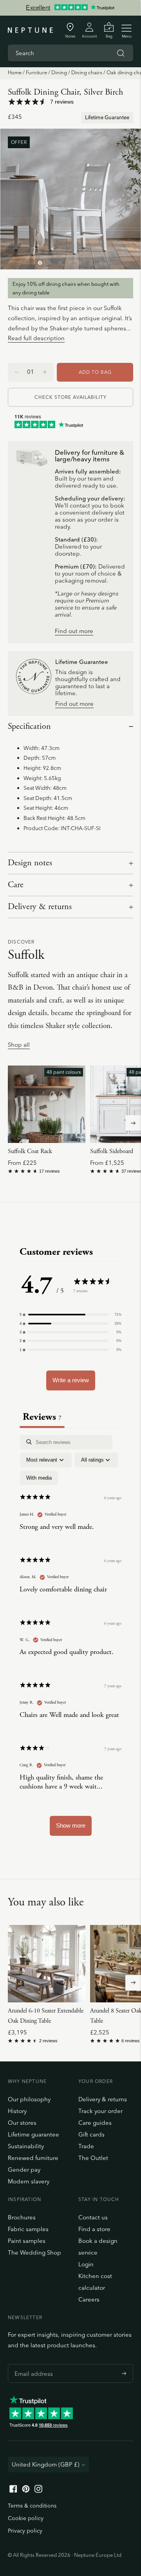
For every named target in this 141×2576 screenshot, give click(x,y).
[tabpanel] (70, 1639)
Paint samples (27, 2241)
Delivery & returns (40, 907)
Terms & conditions (32, 2506)
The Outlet (93, 2158)
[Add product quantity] (16, 372)
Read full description (36, 338)
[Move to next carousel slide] (133, 1123)
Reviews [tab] (42, 1417)
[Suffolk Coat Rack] (47, 1104)
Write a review (71, 1380)
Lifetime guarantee (33, 2134)
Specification (29, 727)
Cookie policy (26, 2518)
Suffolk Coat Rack (30, 1151)
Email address (32, 2364)
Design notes (30, 863)
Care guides (95, 2123)
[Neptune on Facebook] (13, 2491)
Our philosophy (29, 2099)
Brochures (22, 2217)
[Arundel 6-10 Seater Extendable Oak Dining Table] (47, 1964)
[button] (70, 1315)
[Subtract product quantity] (45, 372)
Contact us (93, 2217)
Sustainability (26, 2146)
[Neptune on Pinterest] (26, 2491)
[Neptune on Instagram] (38, 2491)
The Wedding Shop (34, 2252)
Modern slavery (29, 2181)
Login (86, 2264)
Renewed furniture (33, 2158)
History (17, 2111)
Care (16, 885)
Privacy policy (25, 2531)
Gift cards (91, 2134)
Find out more (74, 631)
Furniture (36, 72)
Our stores (22, 2123)
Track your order (100, 2111)
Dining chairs (87, 72)
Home (15, 72)
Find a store (94, 2229)
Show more (71, 1825)
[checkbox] (39, 1478)
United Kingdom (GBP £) (46, 2464)
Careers (89, 2299)
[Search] (121, 53)
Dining (59, 72)
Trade (86, 2146)
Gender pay (24, 2170)
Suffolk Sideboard (112, 1151)
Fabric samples (28, 2229)
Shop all (19, 1045)
